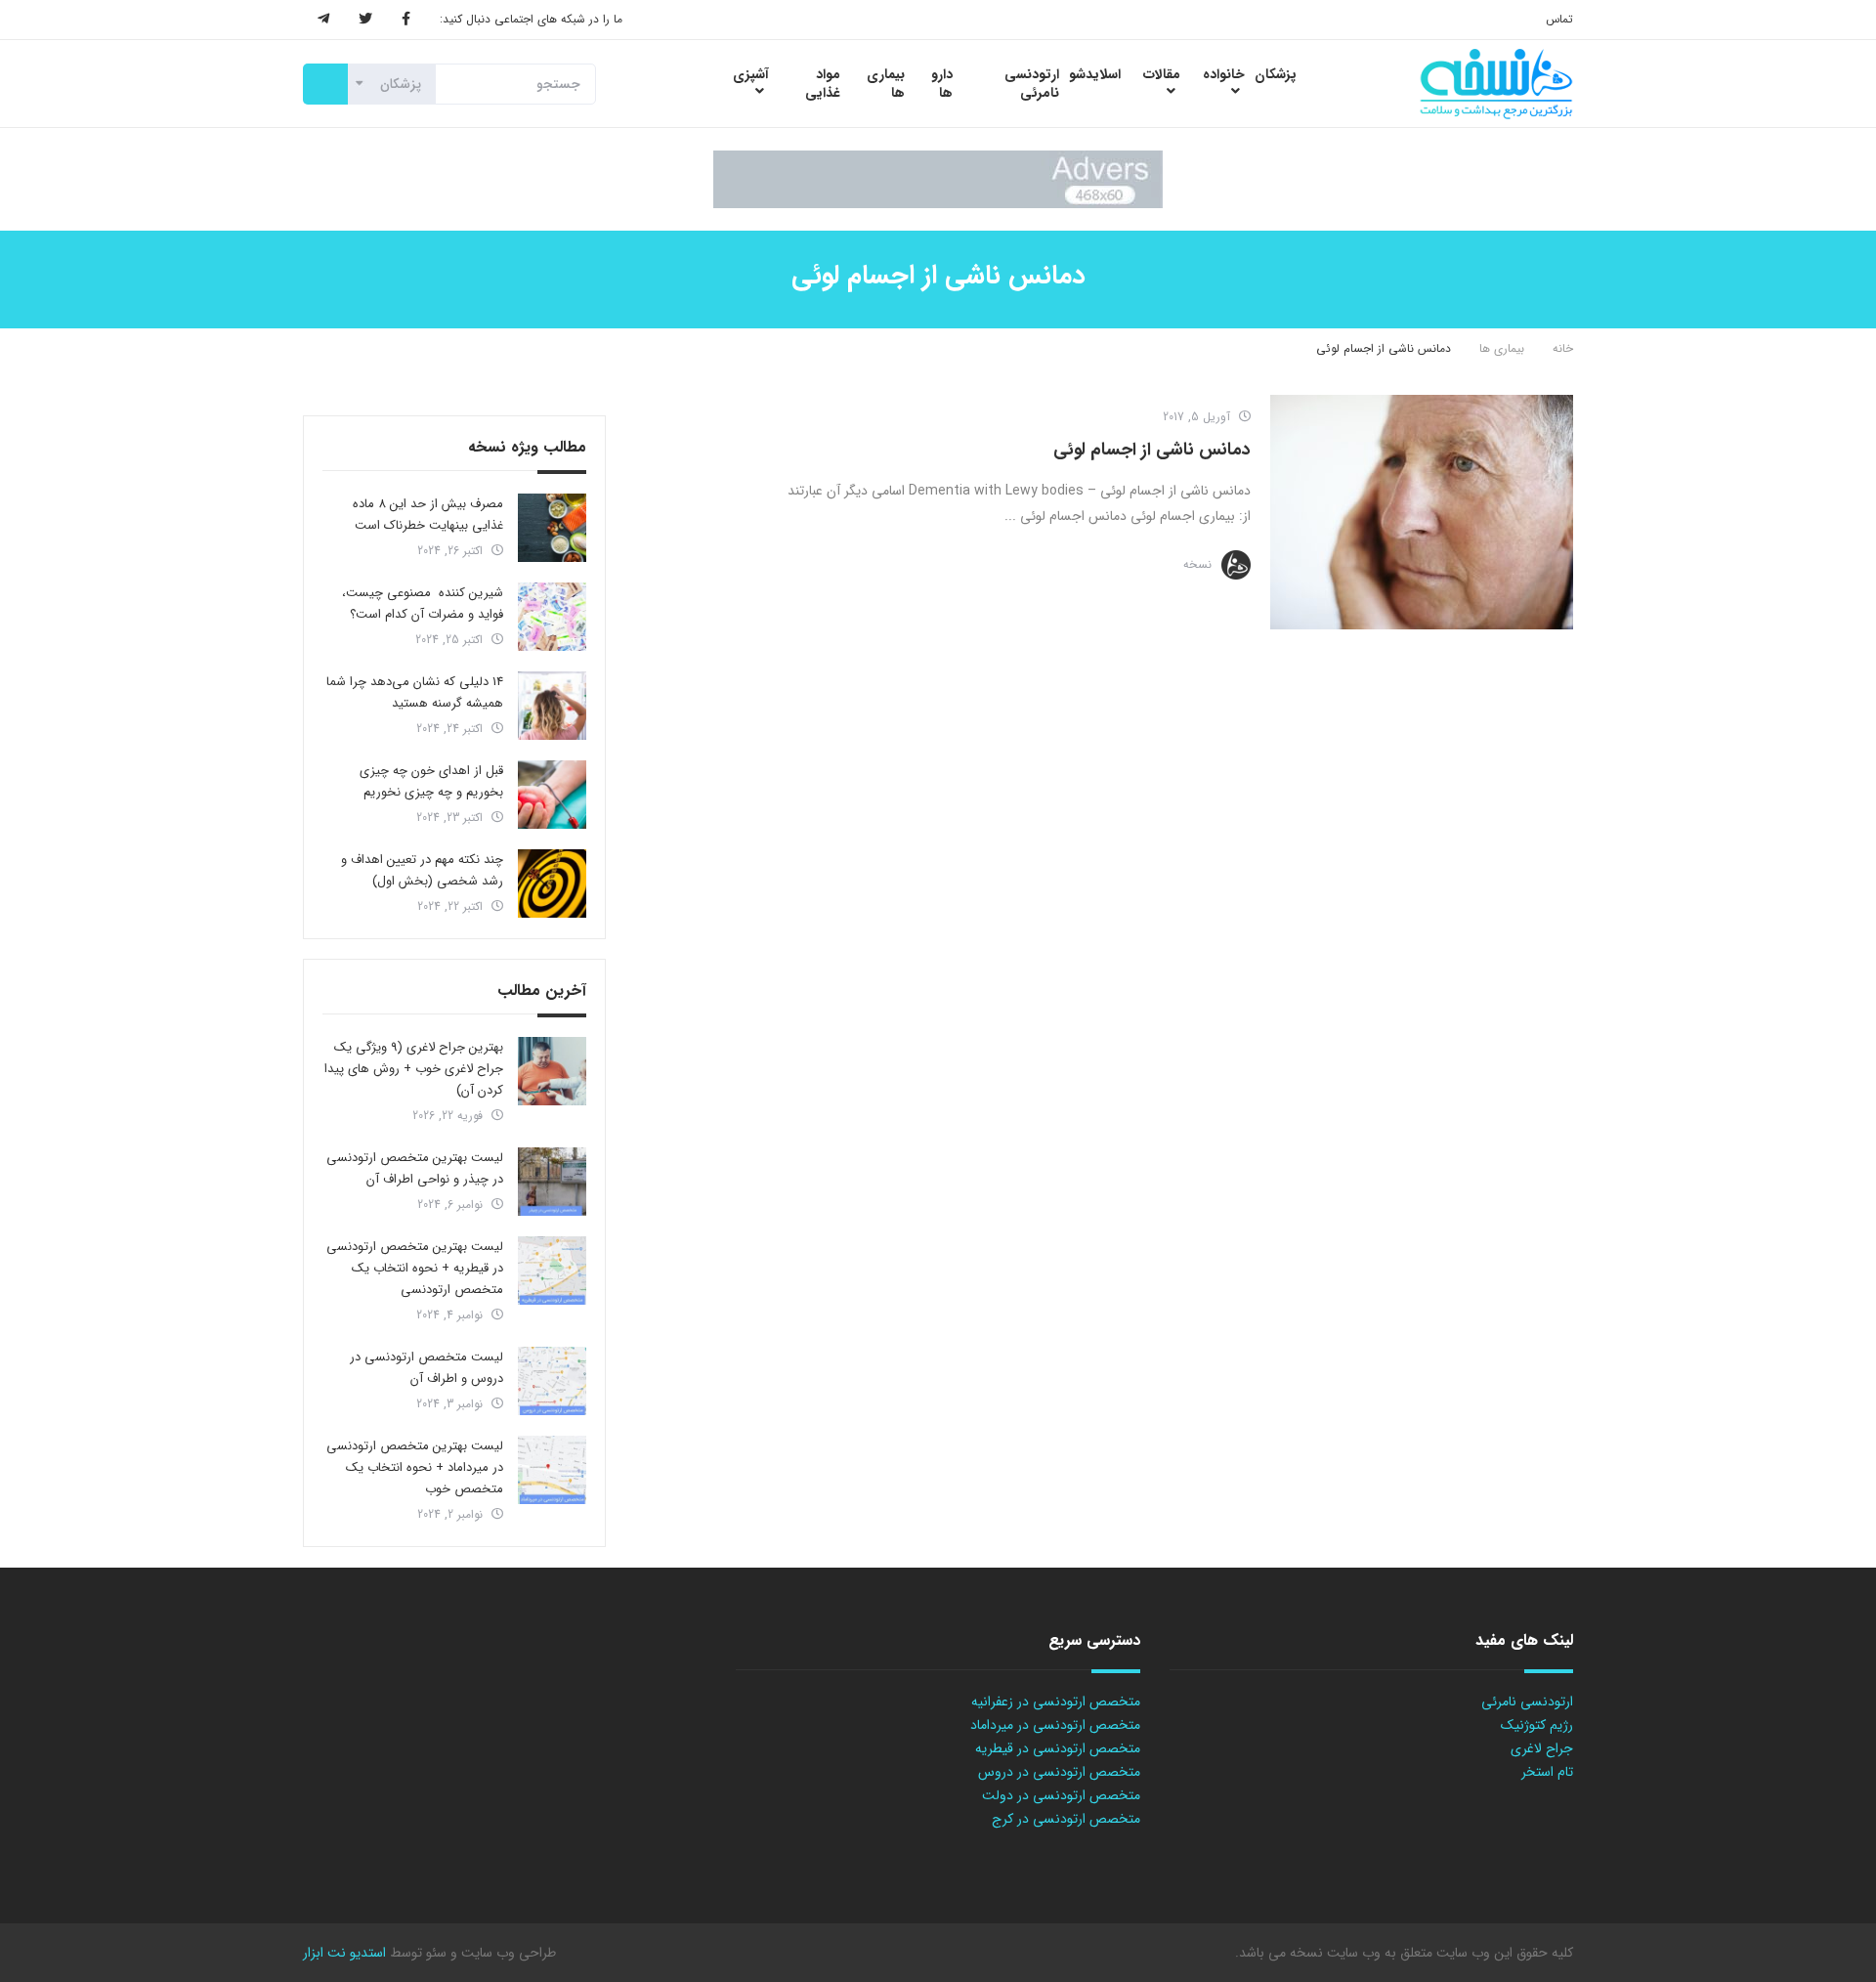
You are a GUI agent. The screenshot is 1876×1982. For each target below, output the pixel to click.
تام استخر (1547, 1772)
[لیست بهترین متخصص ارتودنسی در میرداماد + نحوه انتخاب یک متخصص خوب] (552, 1470)
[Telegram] (323, 20)
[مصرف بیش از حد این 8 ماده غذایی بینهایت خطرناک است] (552, 528)
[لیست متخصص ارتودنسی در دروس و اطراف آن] (552, 1381)
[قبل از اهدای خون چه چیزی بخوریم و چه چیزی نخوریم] (552, 795)
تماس (1559, 19)
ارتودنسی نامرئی (1527, 1702)
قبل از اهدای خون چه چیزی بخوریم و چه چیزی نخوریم (431, 781)
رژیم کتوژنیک (1537, 1725)
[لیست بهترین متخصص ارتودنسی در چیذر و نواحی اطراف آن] (552, 1182)
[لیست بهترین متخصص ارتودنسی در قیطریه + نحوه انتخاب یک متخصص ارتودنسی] (552, 1271)
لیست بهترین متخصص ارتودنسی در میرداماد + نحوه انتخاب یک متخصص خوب (415, 1467)
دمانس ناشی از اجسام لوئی (1152, 450)
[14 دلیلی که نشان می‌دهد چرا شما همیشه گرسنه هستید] (552, 706)
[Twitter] (365, 20)
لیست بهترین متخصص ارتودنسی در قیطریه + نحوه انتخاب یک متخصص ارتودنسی (415, 1268)
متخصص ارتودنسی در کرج (1066, 1819)
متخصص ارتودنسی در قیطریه (1058, 1748)
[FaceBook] (406, 20)
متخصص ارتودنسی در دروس (1059, 1772)
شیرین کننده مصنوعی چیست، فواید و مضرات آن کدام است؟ (423, 603)
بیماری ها (1502, 348)
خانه (1563, 348)
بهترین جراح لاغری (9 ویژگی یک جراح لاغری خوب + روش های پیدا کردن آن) (414, 1069)
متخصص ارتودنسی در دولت (1061, 1795)
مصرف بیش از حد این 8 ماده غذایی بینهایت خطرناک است (428, 515)
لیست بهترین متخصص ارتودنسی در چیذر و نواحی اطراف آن (415, 1168)
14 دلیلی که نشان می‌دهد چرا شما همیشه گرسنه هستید (415, 692)
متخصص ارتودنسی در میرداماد (1055, 1725)
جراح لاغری (1542, 1748)
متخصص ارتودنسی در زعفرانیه (1056, 1702)
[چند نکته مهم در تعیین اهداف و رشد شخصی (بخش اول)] (552, 883)
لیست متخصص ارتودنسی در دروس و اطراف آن (426, 1368)
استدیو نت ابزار (344, 1953)
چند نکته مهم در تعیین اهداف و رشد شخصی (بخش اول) (422, 870)
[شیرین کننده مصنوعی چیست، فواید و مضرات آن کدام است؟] (552, 617)
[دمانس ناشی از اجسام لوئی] (1422, 512)
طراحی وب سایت (507, 1953)
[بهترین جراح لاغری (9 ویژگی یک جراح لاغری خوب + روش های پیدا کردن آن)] (552, 1071)
